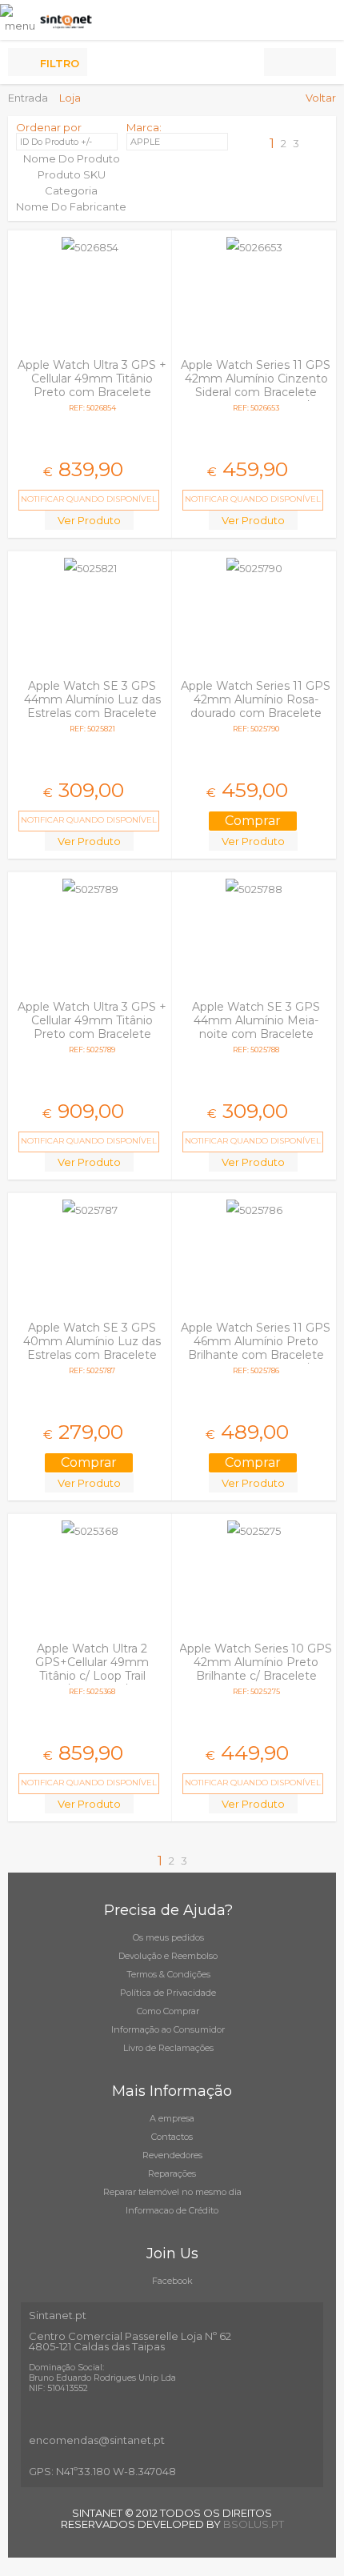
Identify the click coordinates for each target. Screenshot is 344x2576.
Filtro (60, 63)
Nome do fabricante (71, 206)
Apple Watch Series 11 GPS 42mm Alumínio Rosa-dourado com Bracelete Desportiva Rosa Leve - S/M (256, 713)
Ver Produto (89, 520)
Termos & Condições (168, 1974)
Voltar (321, 98)
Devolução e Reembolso (168, 1956)
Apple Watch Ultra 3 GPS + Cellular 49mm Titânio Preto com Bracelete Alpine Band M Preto (92, 385)
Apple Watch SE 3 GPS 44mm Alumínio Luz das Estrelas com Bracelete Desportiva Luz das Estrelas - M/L (92, 713)
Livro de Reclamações (168, 2048)
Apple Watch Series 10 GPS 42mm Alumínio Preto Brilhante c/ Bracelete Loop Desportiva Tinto (256, 1669)
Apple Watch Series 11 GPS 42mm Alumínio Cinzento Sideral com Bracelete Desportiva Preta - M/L (256, 385)
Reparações (172, 2173)
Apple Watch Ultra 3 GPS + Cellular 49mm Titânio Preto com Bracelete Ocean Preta (92, 1027)
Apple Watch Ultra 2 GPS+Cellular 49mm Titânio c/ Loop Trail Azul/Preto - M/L (92, 1669)
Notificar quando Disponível (89, 499)
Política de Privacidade (168, 1993)
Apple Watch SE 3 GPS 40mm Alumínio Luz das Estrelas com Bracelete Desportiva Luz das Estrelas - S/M (92, 1355)
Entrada (28, 98)
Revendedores (172, 2155)
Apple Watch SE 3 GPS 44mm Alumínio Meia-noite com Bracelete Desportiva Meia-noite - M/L (256, 1034)
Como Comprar (168, 2011)
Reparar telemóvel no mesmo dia (172, 2192)
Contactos (172, 2137)
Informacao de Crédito (172, 2210)
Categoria (71, 190)
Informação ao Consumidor (168, 2029)
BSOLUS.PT (254, 2524)
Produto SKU (72, 174)
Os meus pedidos (168, 1937)
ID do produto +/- (56, 142)
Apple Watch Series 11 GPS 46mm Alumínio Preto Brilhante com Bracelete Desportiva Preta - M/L (256, 1348)
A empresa (172, 2118)
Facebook (172, 2281)
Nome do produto (72, 158)
